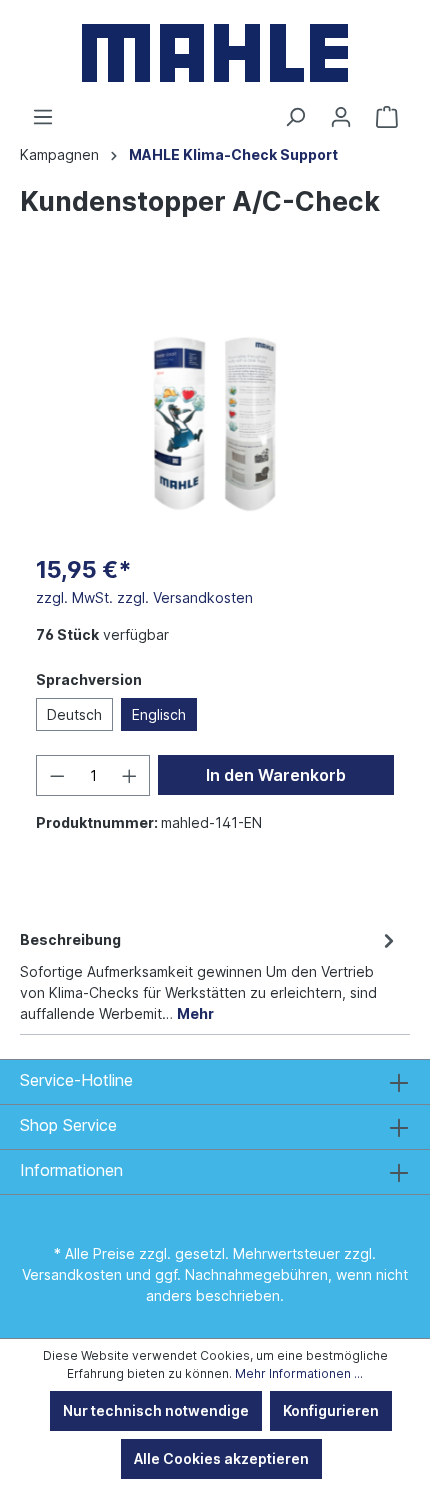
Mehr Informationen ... (299, 1373)
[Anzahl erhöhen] (130, 775)
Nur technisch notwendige (156, 1410)
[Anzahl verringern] (57, 775)
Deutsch (74, 714)
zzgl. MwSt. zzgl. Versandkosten (144, 597)
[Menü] (43, 117)
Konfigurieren (331, 1410)
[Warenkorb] (387, 117)
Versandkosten (72, 1274)
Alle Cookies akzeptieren (221, 1458)
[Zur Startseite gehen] (215, 53)
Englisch (159, 714)
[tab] (210, 975)
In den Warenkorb (276, 775)
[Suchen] (295, 117)
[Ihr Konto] (341, 117)
